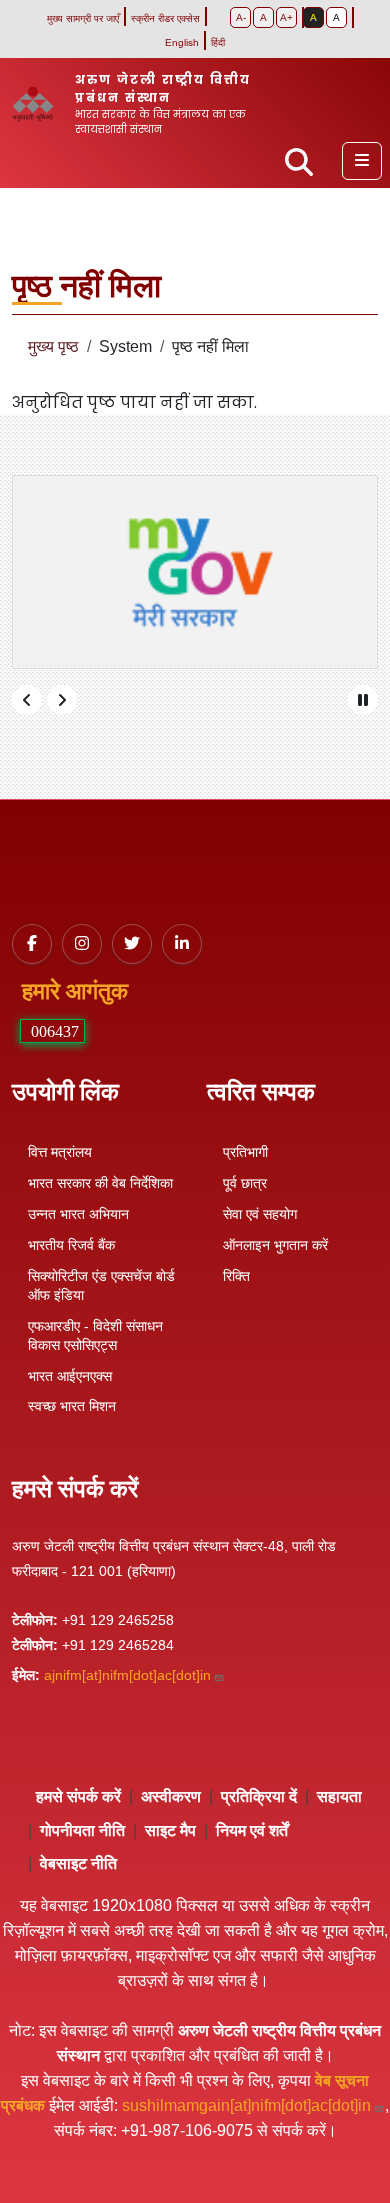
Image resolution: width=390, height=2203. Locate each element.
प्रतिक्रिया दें (259, 1796)
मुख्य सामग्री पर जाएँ (83, 18)
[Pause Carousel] (363, 700)
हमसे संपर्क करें (78, 1796)
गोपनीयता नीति (82, 1830)
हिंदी (218, 42)
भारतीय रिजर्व (71, 1245)
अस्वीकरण (171, 1796)
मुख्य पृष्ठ (53, 346)
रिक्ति (236, 1276)
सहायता (339, 1796)
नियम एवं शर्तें (252, 1830)
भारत (70, 1376)
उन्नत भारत (78, 1214)
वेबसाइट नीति (78, 1863)
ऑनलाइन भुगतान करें (275, 1245)
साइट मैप (170, 1830)
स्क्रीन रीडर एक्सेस (165, 18)
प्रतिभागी (245, 1152)
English (182, 42)
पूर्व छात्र (245, 1183)
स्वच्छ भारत (72, 1406)
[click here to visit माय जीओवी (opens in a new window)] (195, 572)
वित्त (60, 1152)
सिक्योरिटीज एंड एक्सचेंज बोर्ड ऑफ (101, 1285)
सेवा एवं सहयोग (260, 1214)
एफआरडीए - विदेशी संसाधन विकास (95, 1335)
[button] (362, 161)
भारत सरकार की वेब (100, 1183)
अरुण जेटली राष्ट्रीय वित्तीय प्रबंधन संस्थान (163, 88)
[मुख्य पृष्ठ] (41, 104)
